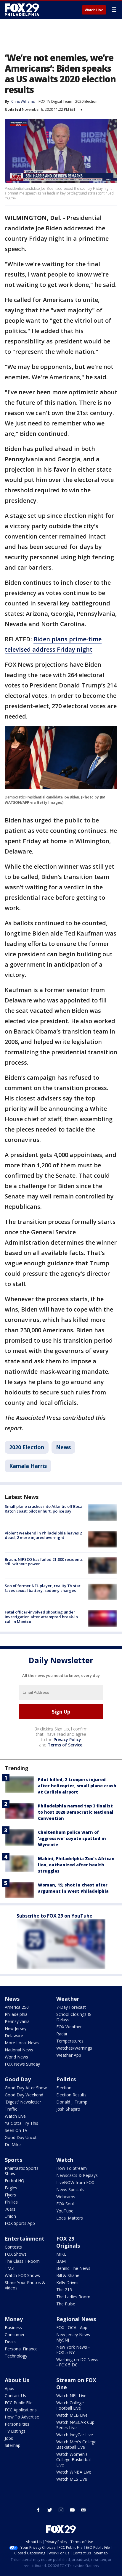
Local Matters (70, 2218)
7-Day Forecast (71, 2007)
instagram (61, 2510)
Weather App (69, 2055)
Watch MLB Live (72, 2415)
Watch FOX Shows (22, 2275)
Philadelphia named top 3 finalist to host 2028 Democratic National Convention (76, 1812)
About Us (17, 2380)
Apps (9, 2388)
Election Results (71, 2095)
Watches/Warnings (74, 2048)
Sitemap (13, 2445)
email (84, 2510)
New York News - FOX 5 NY (73, 2350)
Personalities (17, 2424)
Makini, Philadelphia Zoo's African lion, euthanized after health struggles (76, 1865)
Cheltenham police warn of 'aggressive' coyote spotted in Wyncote (72, 1838)
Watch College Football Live (70, 2405)
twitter (50, 2510)
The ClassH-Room (22, 2261)
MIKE (61, 2254)
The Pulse (66, 2304)
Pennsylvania (17, 2021)
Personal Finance (21, 2349)
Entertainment (25, 2238)
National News (19, 2050)
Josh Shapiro (68, 2109)
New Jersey (16, 2028)
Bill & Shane (68, 2275)
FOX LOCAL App (72, 2327)
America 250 (17, 2007)
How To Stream (72, 2168)
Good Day (18, 2079)
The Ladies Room (73, 2297)
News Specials (70, 2189)
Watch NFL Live (71, 2396)
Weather (68, 1999)
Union (10, 2216)
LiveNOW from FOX (75, 2182)
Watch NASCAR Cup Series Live (75, 2425)
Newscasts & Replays (77, 2175)
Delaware (14, 2036)
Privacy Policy (67, 1739)
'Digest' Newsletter (23, 2102)
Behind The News (73, 2268)
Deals (10, 2342)
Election (64, 2088)
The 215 (64, 2290)
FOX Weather (69, 2027)
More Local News (22, 2043)
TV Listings (15, 2431)
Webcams (66, 2197)
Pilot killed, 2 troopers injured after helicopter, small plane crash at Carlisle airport (77, 1786)
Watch (65, 2160)
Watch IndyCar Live (75, 2435)
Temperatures (70, 2041)
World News (16, 2057)
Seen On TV (16, 2130)
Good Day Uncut (21, 2137)
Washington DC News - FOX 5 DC (77, 2362)
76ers (10, 2209)
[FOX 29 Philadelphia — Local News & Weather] (22, 9)
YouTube (65, 2211)
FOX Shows (16, 2254)
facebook (38, 2510)
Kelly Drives (67, 2282)
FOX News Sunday (22, 2064)
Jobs (9, 2438)
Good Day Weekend (24, 2095)
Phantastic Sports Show (22, 2171)
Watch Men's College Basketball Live (76, 2444)
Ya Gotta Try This (21, 2123)
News (63, 1447)
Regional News (76, 2319)
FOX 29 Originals (68, 2242)
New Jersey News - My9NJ (74, 2337)
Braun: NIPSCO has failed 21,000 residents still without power (44, 1562)
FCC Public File (19, 2403)
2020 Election (86, 101)
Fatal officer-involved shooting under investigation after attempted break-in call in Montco (41, 1617)
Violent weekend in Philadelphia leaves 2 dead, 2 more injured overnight (43, 1535)
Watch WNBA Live (74, 2472)
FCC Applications (21, 2410)
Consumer (15, 2335)
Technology (16, 2356)
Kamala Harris (28, 1466)
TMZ (9, 2268)
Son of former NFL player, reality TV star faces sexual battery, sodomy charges (43, 1588)
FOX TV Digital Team (55, 101)
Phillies (11, 2202)
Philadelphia (16, 2014)
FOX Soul (65, 2204)
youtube (72, 2510)
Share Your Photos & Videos (25, 2285)
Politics (66, 2079)
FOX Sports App (20, 2223)
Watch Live (94, 10)
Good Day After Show (26, 2088)
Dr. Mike (13, 2144)
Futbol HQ (15, 2181)
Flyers (10, 2195)
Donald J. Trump (72, 2102)
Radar (62, 2034)
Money (14, 2319)
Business (13, 2327)
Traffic (11, 2109)
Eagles (11, 2188)
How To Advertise (22, 2417)
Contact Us (15, 2396)
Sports (13, 2160)
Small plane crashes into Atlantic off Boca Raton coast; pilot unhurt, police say (44, 1509)
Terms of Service (65, 1745)
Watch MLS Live (72, 2479)
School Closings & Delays (74, 2017)
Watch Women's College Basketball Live (74, 2460)
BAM (61, 2261)
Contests (13, 2247)
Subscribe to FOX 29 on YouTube (54, 1916)
